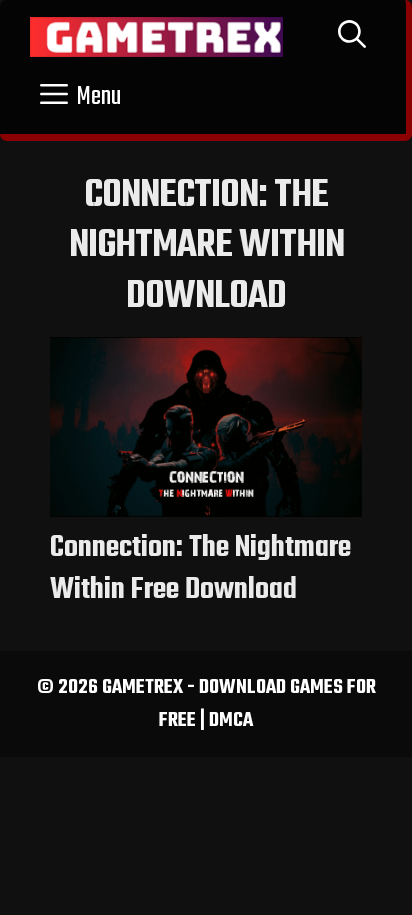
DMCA (231, 720)
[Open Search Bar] (352, 37)
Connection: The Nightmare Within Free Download (200, 569)
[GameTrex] (156, 37)
